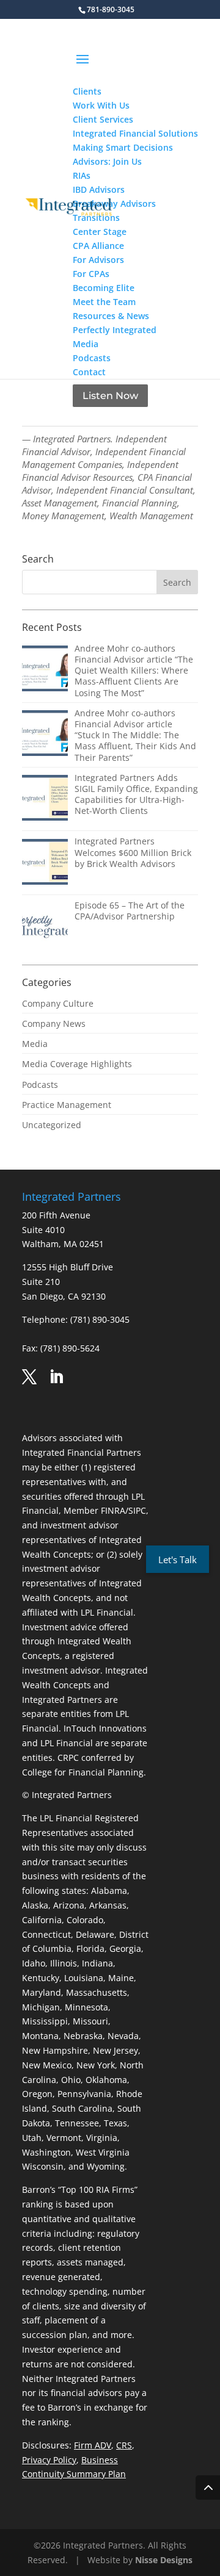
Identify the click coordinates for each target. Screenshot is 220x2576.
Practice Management (67, 1105)
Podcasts (40, 1085)
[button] (135, 67)
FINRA (113, 1510)
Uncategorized (52, 1125)
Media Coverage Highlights (77, 1064)
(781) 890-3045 (100, 1319)
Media (35, 1044)
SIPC (137, 1510)
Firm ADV (93, 2445)
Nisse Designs (164, 2560)
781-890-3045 (111, 9)
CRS (124, 2445)
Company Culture (58, 1003)
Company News (54, 1024)
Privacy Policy (49, 2460)
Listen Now (110, 396)
